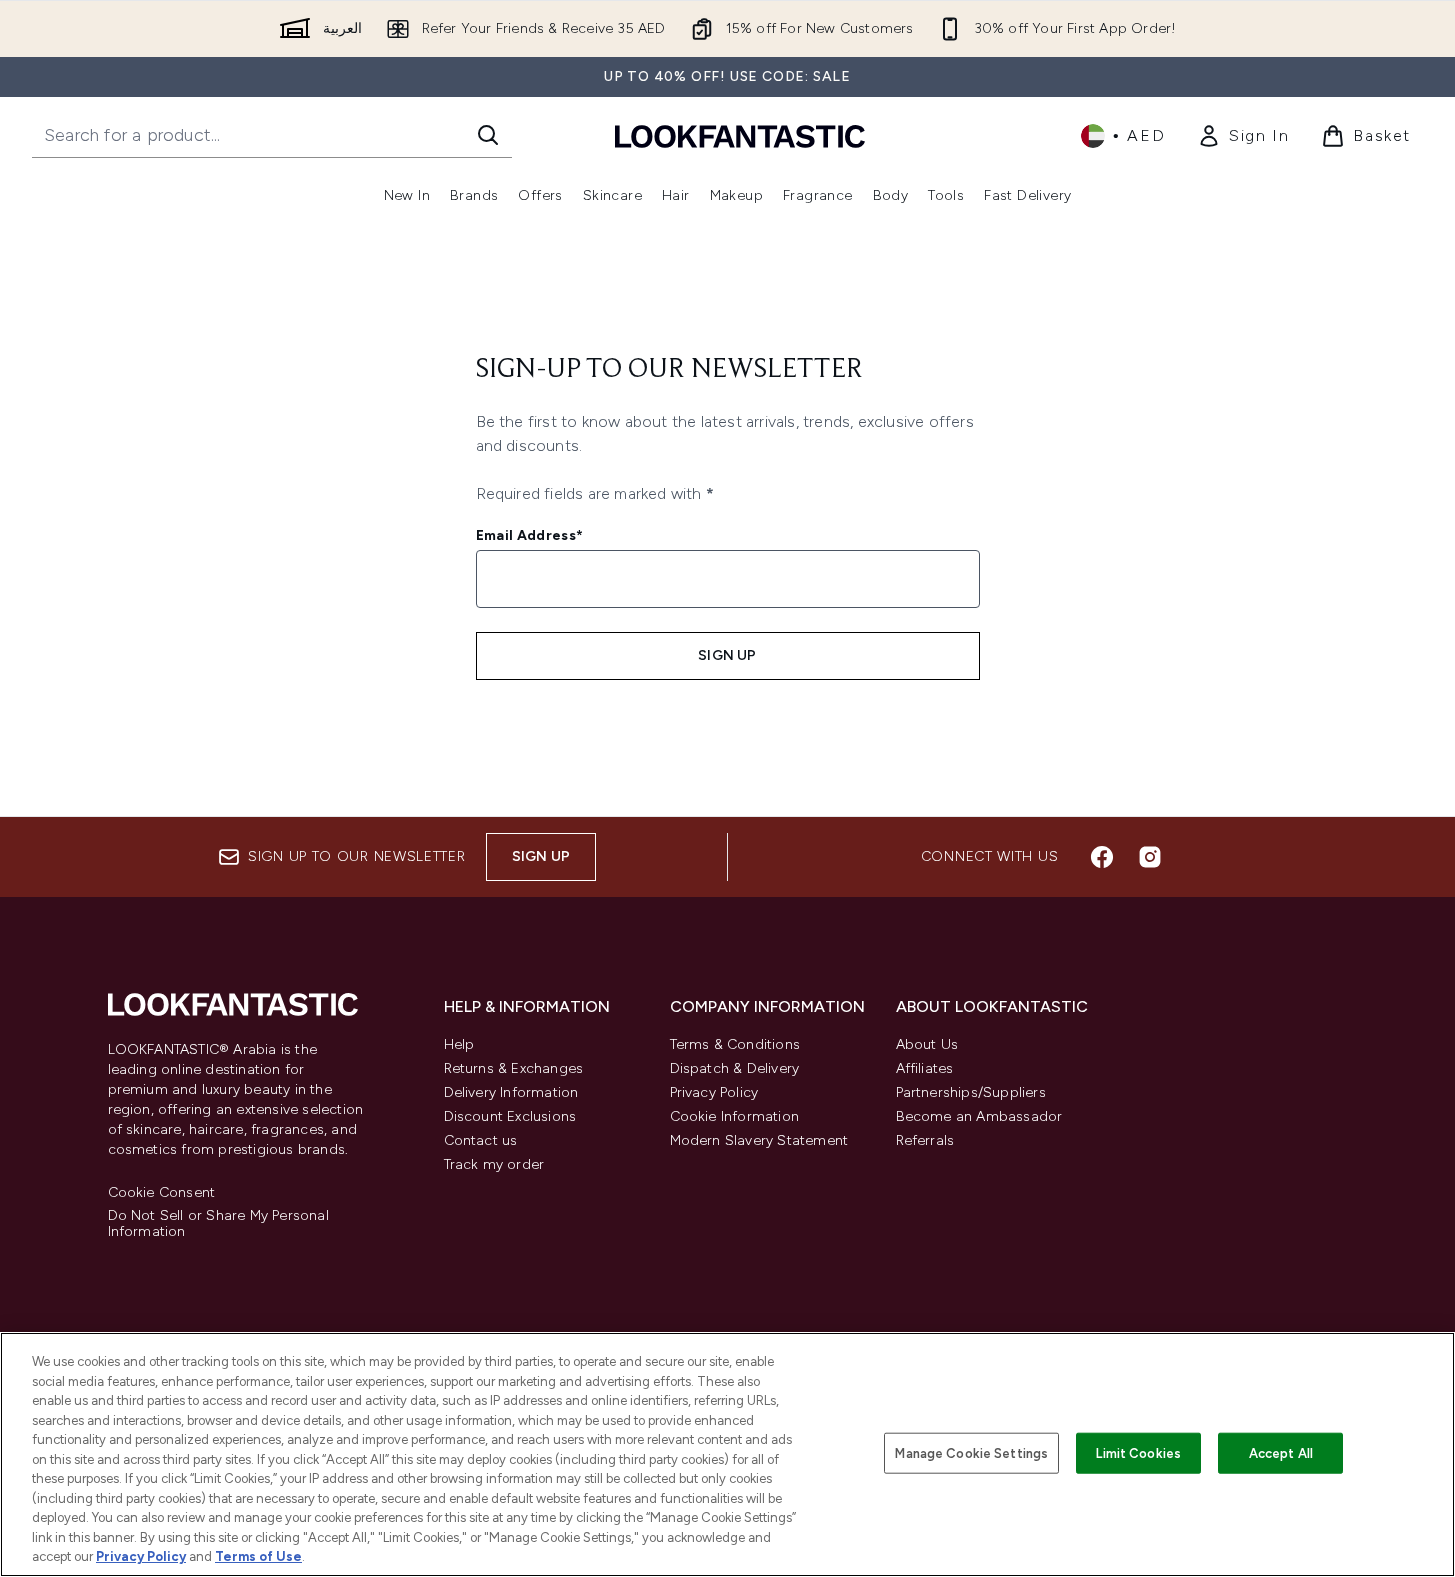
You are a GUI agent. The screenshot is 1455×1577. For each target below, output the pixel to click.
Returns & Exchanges (514, 1068)
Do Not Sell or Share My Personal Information (218, 1224)
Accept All (1281, 1452)
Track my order (494, 1164)
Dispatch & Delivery (735, 1068)
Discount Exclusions (510, 1116)
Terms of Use (258, 1556)
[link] (1243, 136)
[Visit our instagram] (1150, 857)
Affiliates (925, 1068)
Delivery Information (511, 1092)
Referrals (925, 1140)
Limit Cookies (1138, 1452)
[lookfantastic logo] (740, 135)
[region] (727, 1454)
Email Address (530, 535)
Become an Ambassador (979, 1116)
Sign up (727, 655)
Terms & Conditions (735, 1044)
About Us (927, 1044)
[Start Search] (488, 135)
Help (459, 1044)
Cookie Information (735, 1116)
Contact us (481, 1140)
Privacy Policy (714, 1092)
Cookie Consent (162, 1193)
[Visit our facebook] (1102, 857)
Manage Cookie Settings (971, 1452)
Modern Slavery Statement (759, 1140)
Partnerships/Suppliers (971, 1092)
